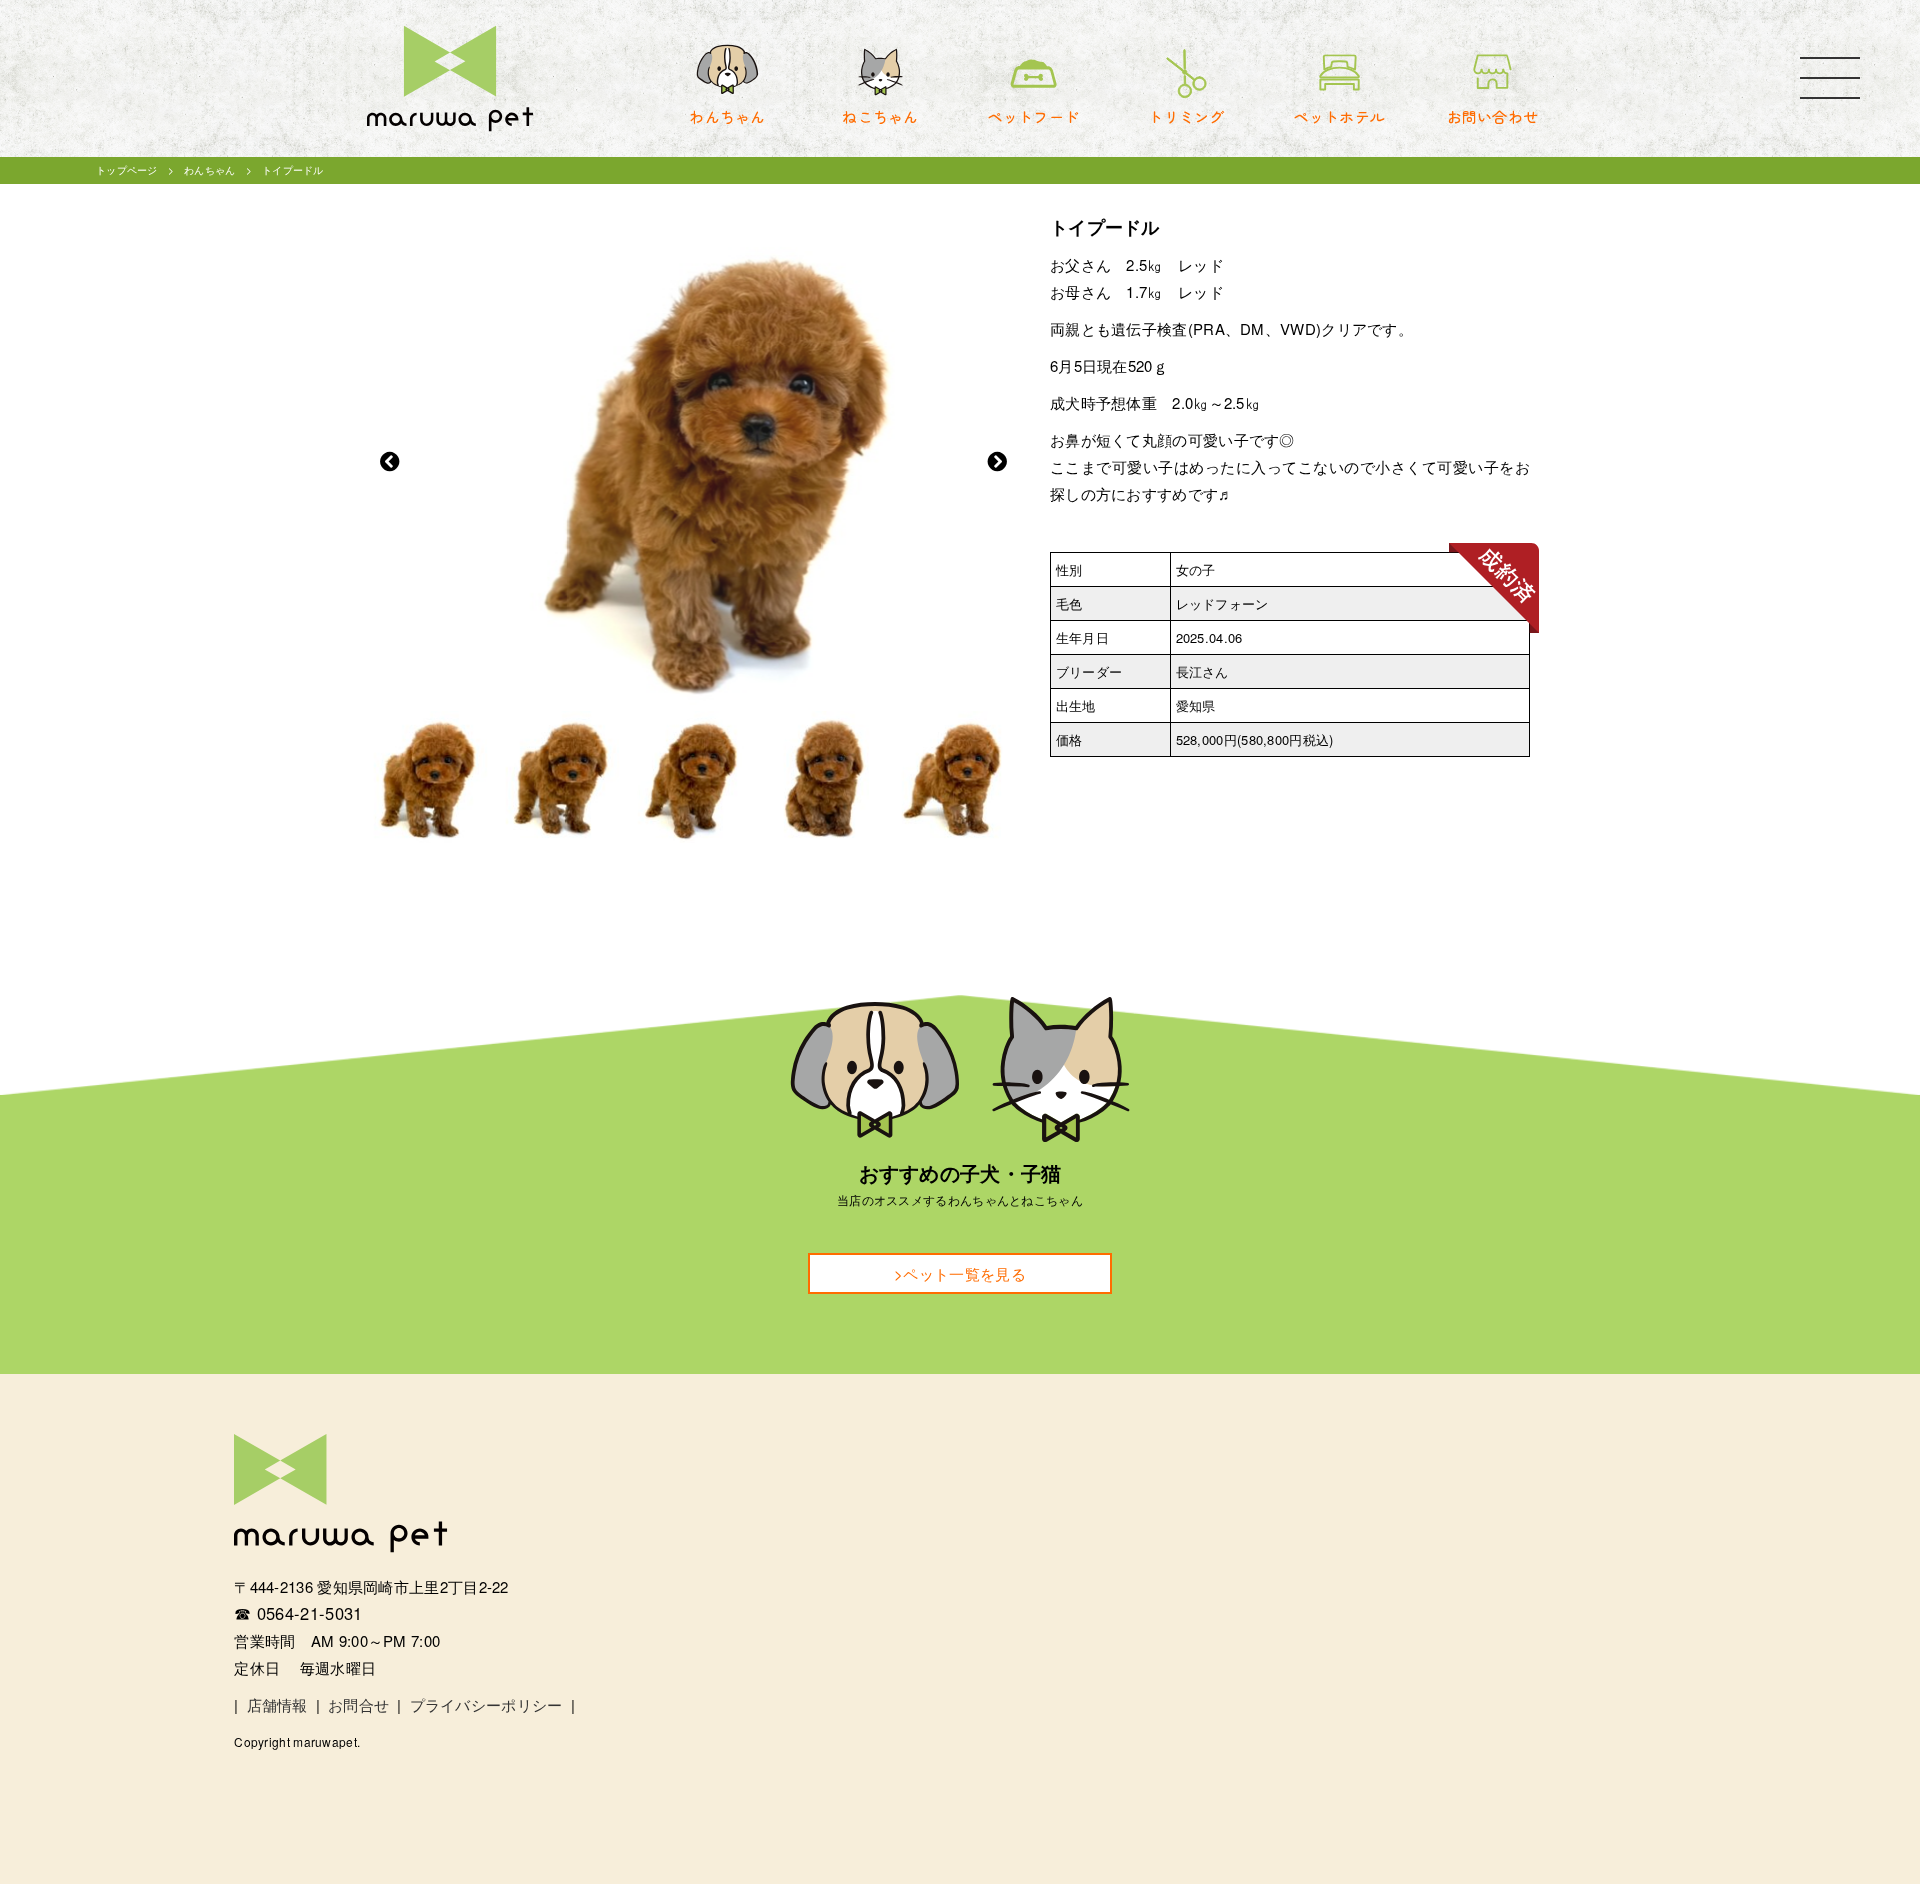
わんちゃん (210, 170)
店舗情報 (277, 1704)
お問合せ (358, 1704)
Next (997, 462)
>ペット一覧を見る (960, 1273)
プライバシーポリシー (486, 1704)
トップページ (127, 170)
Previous (390, 462)
